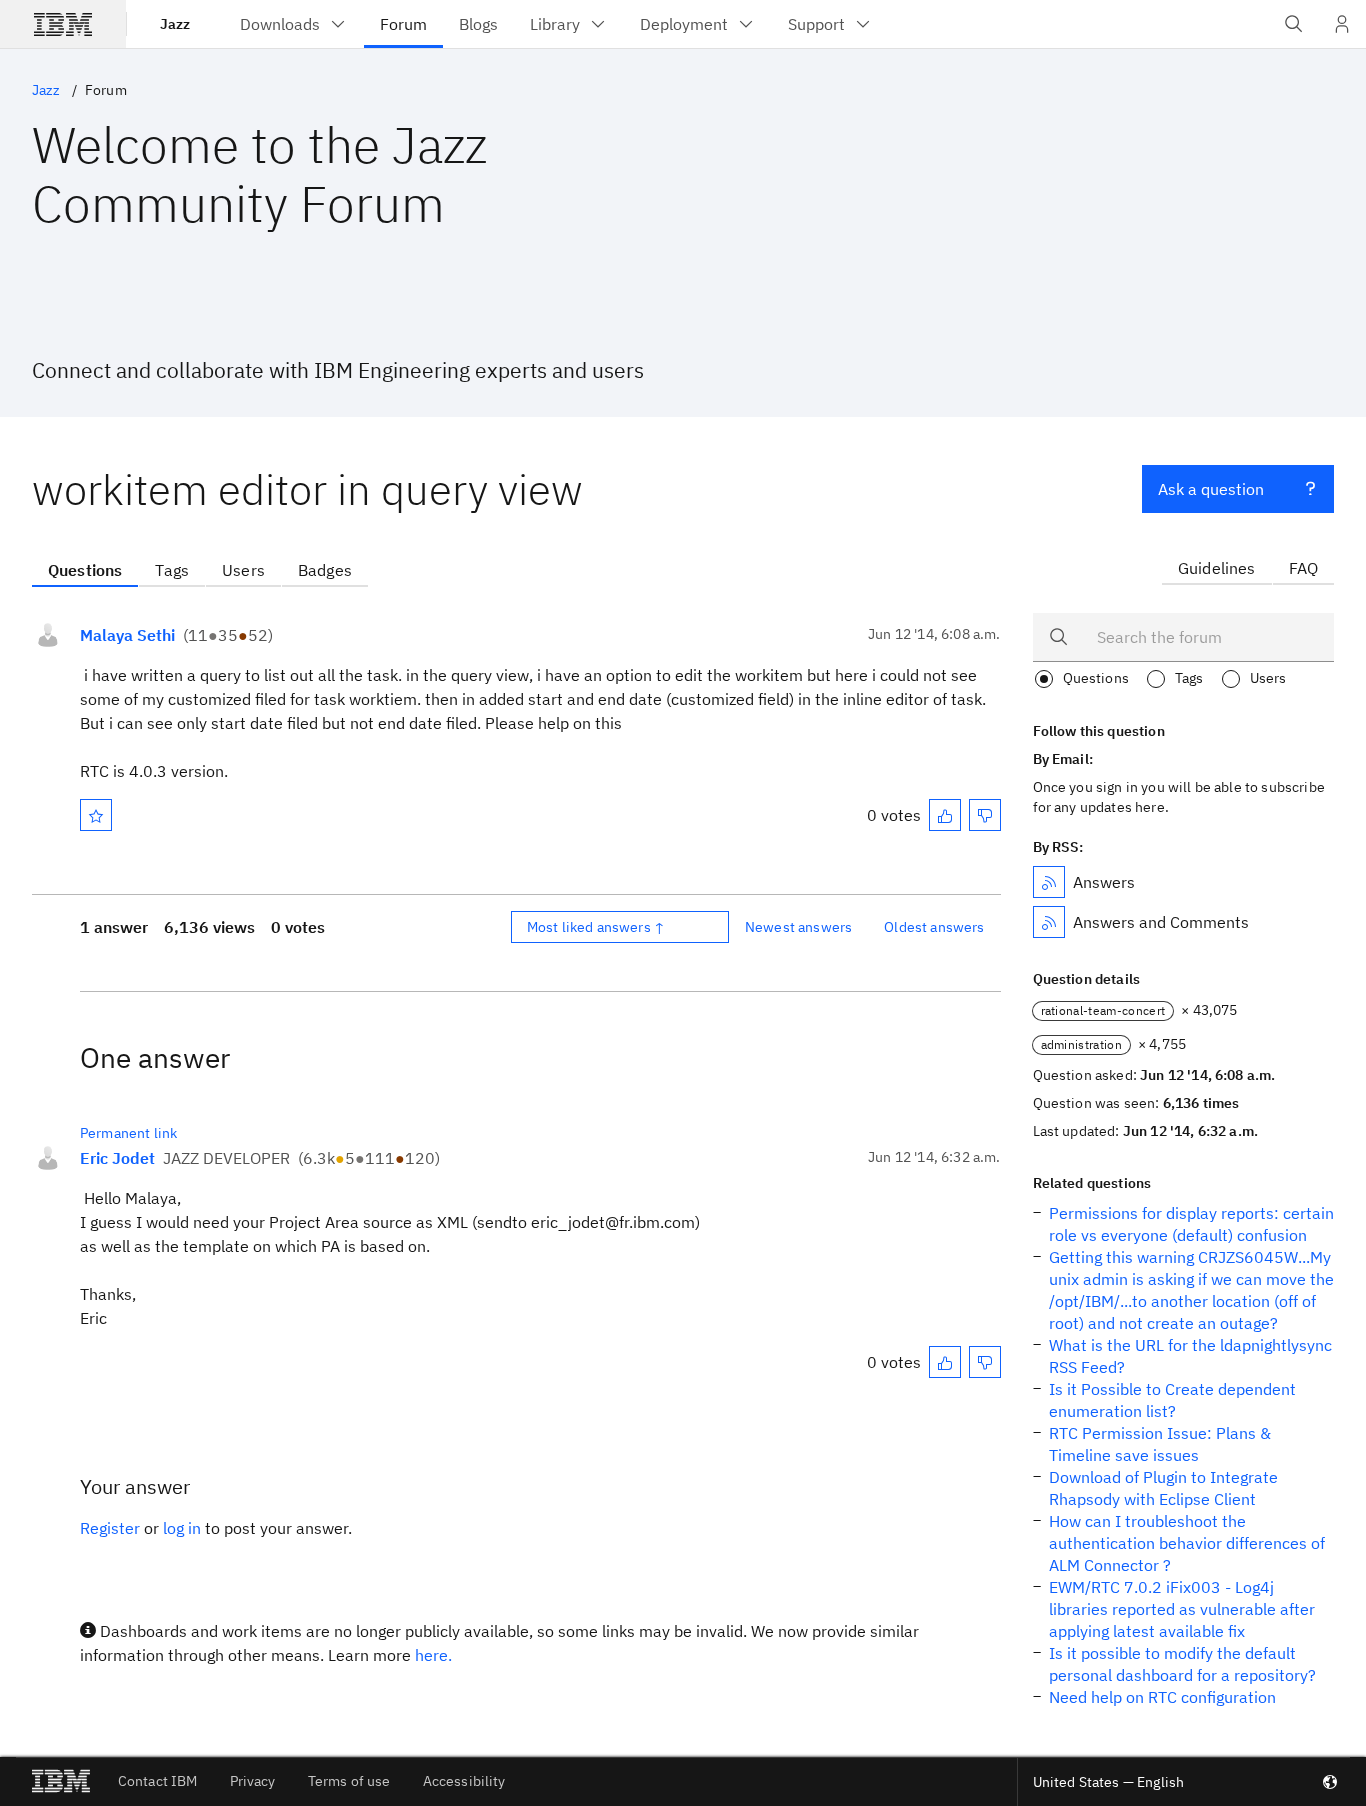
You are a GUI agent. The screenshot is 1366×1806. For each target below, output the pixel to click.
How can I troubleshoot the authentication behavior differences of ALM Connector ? (1187, 1543)
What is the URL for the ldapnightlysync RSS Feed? (1190, 1356)
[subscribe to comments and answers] (1049, 922)
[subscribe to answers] (1049, 882)
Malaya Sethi (127, 635)
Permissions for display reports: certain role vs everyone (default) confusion (1191, 1224)
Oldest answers (934, 927)
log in (182, 1528)
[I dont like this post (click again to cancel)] (985, 815)
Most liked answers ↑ (596, 927)
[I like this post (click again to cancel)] (945, 815)
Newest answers (798, 927)
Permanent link (128, 1133)
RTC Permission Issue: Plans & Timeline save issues (1160, 1444)
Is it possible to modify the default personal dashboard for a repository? (1182, 1664)
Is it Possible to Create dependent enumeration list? (1172, 1400)
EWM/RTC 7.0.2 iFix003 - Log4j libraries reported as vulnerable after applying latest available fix (1182, 1609)
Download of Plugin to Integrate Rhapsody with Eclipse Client (1163, 1488)
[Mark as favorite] (96, 815)
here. (433, 1655)
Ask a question (1211, 489)
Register (110, 1528)
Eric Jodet (117, 1158)
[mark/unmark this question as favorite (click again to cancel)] (96, 815)
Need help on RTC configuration (1162, 1697)
